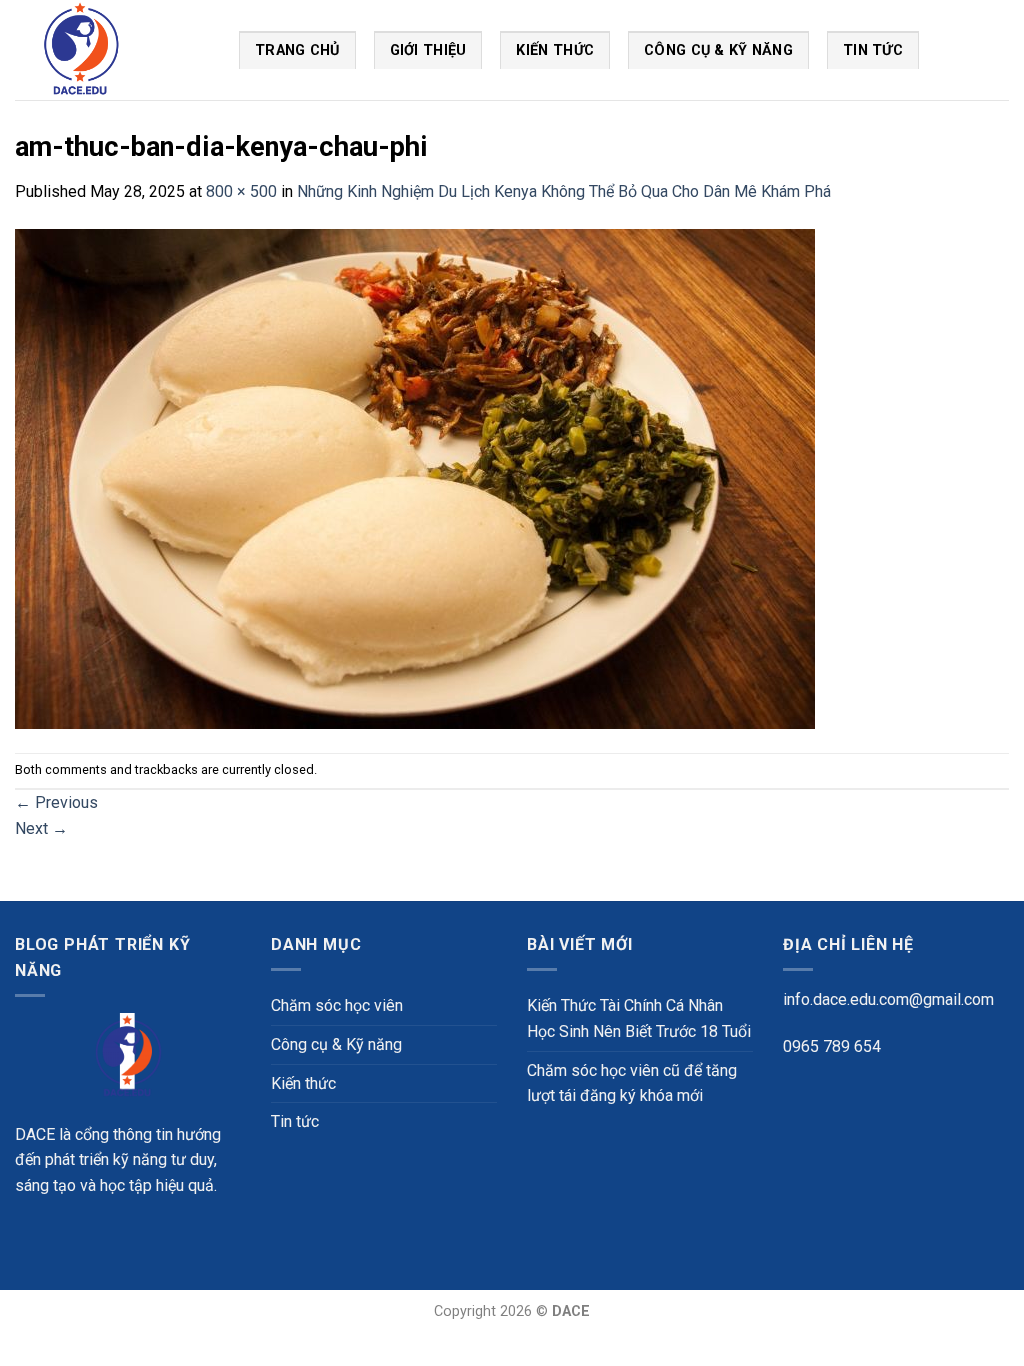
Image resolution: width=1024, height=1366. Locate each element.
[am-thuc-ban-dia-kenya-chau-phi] (415, 477)
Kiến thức (555, 50)
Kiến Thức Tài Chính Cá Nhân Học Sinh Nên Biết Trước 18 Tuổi (639, 1018)
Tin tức (295, 1121)
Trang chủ (297, 50)
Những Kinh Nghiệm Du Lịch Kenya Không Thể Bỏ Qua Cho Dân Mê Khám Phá (564, 191)
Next (41, 828)
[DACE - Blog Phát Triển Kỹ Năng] (112, 50)
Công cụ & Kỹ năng (718, 50)
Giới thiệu (428, 50)
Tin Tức (873, 50)
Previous (56, 802)
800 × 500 (241, 191)
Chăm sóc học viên (337, 1005)
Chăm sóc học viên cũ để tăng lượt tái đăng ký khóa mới (632, 1083)
